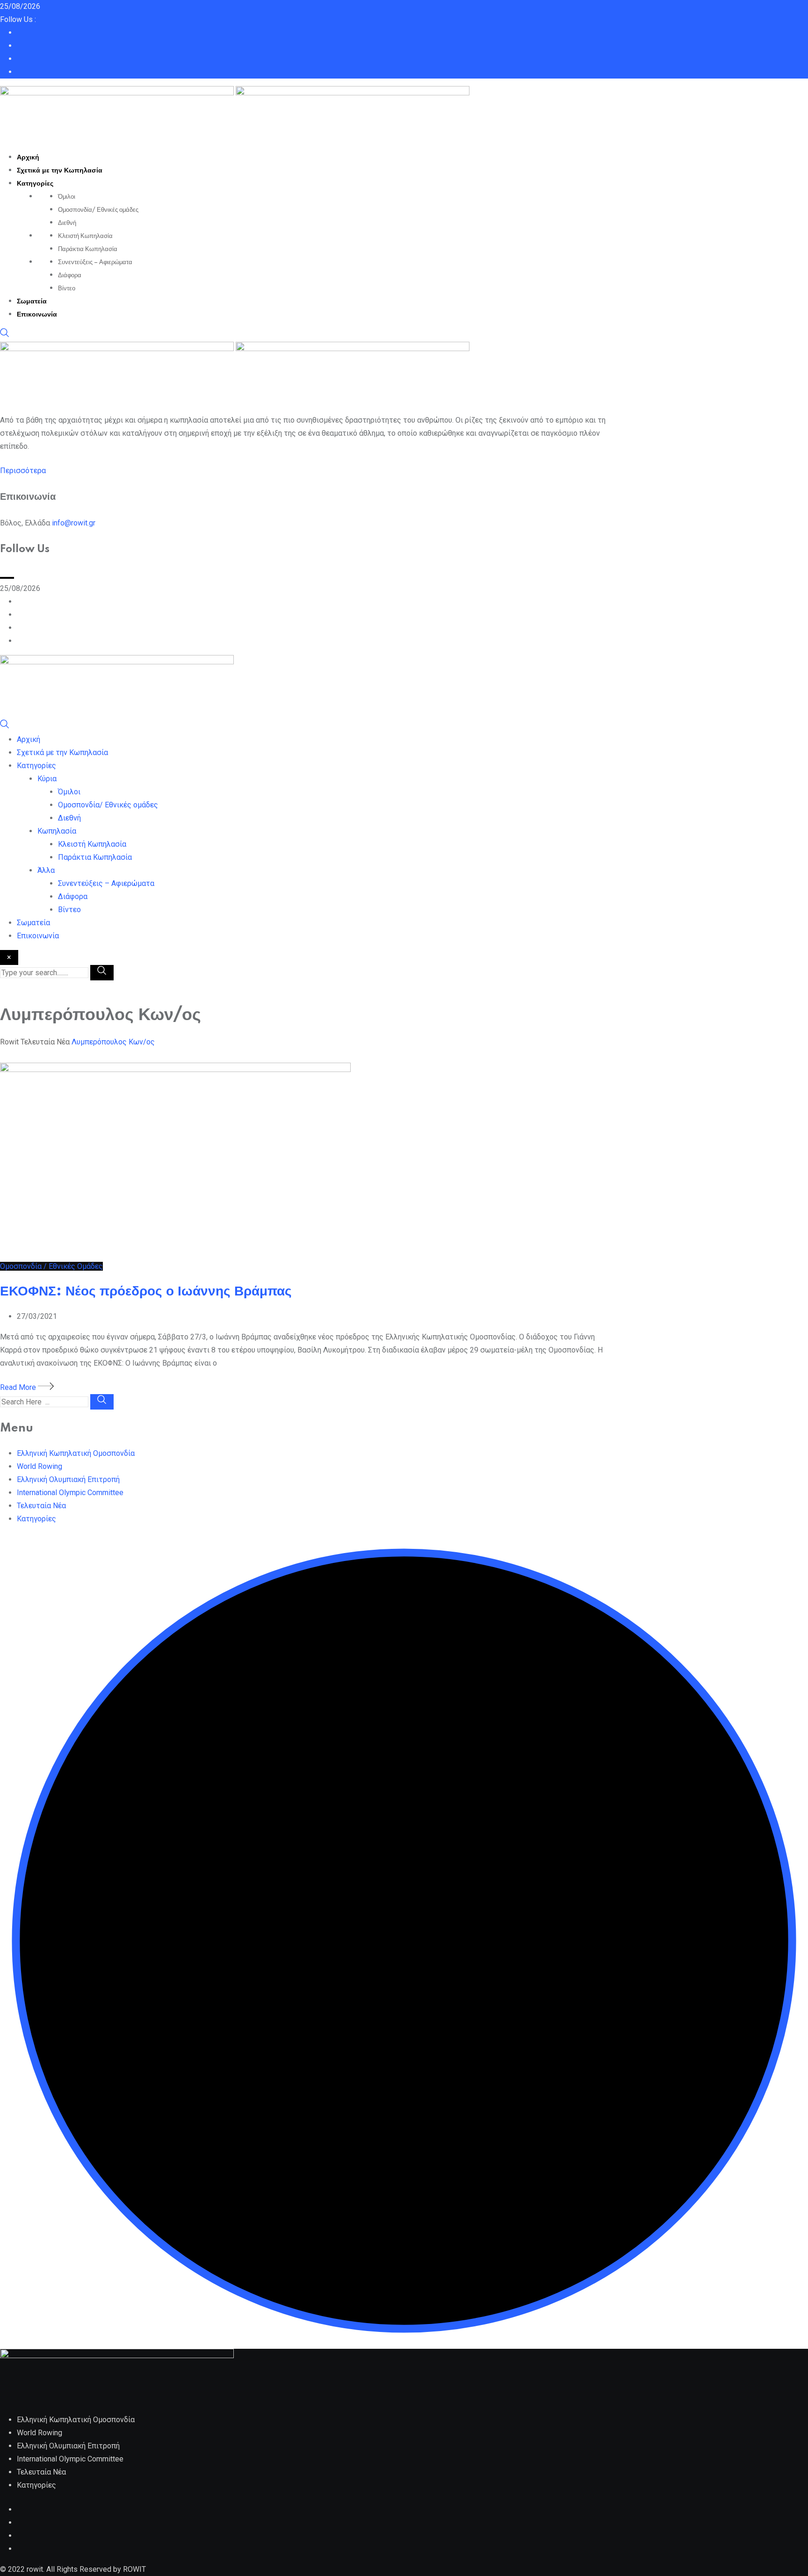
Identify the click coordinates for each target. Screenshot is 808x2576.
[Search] (5, 335)
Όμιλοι (67, 197)
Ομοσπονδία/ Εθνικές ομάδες (98, 210)
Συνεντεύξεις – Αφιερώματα (95, 262)
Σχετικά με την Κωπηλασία (60, 171)
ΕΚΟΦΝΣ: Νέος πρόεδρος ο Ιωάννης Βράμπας (146, 1292)
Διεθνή (67, 223)
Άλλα (46, 870)
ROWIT (134, 2569)
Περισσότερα (23, 471)
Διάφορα (70, 275)
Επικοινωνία (37, 315)
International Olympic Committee (70, 1493)
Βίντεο (67, 288)
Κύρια (47, 779)
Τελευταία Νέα (41, 1506)
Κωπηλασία (57, 831)
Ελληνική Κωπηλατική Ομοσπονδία (76, 1453)
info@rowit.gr (74, 523)
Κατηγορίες (35, 184)
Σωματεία (32, 302)
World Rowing (40, 1466)
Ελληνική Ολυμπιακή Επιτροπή (68, 1479)
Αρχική (28, 158)
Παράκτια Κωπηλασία (88, 249)
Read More (19, 1387)
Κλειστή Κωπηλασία (85, 236)
